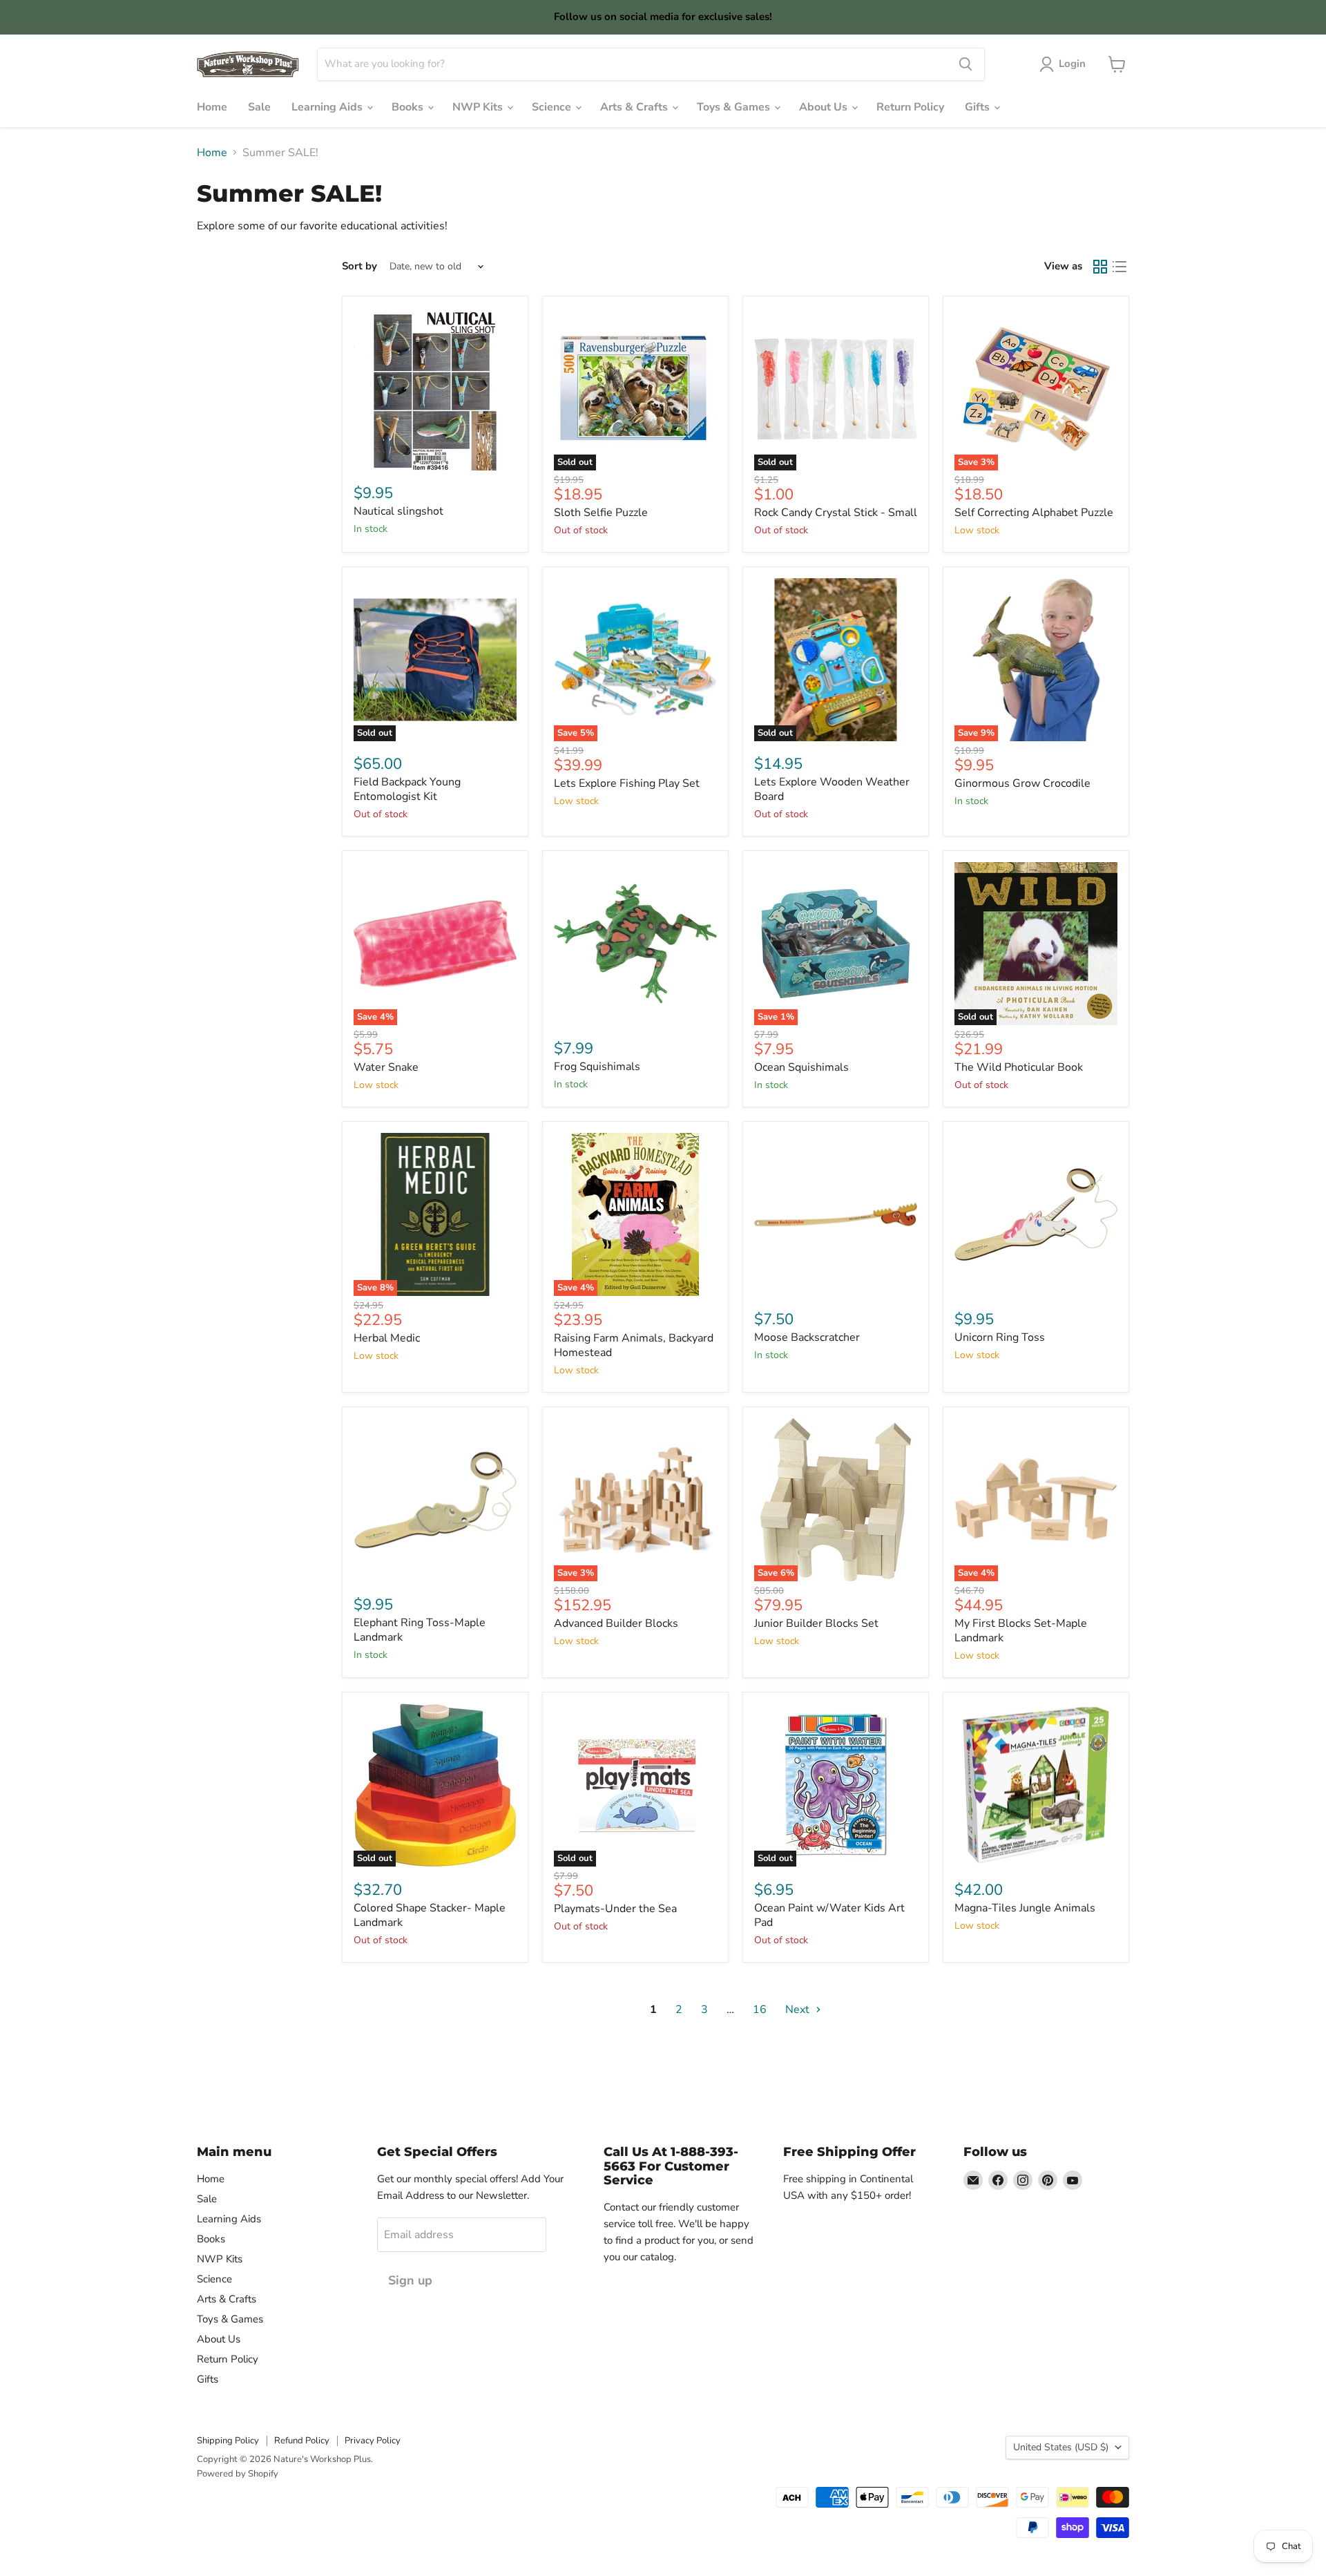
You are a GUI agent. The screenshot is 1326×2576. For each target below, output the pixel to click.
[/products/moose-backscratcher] (836, 1214)
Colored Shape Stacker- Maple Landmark (430, 1915)
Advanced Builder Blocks (616, 1623)
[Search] (965, 64)
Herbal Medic (387, 1338)
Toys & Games (735, 107)
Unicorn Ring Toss (1000, 1337)
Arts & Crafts (635, 107)
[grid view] (1100, 267)
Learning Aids (328, 107)
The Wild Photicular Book (1019, 1067)
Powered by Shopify (238, 2474)
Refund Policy (302, 2441)
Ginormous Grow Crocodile (1022, 783)
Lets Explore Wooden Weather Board (832, 789)
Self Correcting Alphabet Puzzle (1034, 513)
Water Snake (386, 1067)
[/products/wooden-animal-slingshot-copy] (435, 389)
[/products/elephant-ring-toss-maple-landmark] (435, 1500)
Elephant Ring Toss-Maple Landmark (420, 1630)
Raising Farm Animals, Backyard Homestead (634, 1345)
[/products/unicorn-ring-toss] (1036, 1214)
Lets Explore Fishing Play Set (627, 783)
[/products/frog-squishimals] (635, 944)
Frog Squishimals (597, 1067)
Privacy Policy (373, 2441)
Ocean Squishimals (801, 1067)
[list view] (1120, 267)
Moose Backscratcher (807, 1337)
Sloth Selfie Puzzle (601, 513)
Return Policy (910, 107)
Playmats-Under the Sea (615, 1909)
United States (1061, 2447)
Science (553, 107)
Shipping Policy (228, 2441)
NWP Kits (479, 107)
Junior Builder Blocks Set (816, 1623)
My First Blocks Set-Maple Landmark (1021, 1631)
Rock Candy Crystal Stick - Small (836, 513)
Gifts (979, 107)
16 (760, 2010)
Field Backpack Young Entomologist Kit (407, 789)
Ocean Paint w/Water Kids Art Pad (829, 1915)
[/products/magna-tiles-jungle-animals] (1036, 1785)
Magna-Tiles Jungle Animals (1025, 1908)
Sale (259, 107)
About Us (825, 107)
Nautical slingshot (398, 511)
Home (212, 107)
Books (409, 107)
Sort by (359, 266)
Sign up (410, 2280)
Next (799, 2010)
